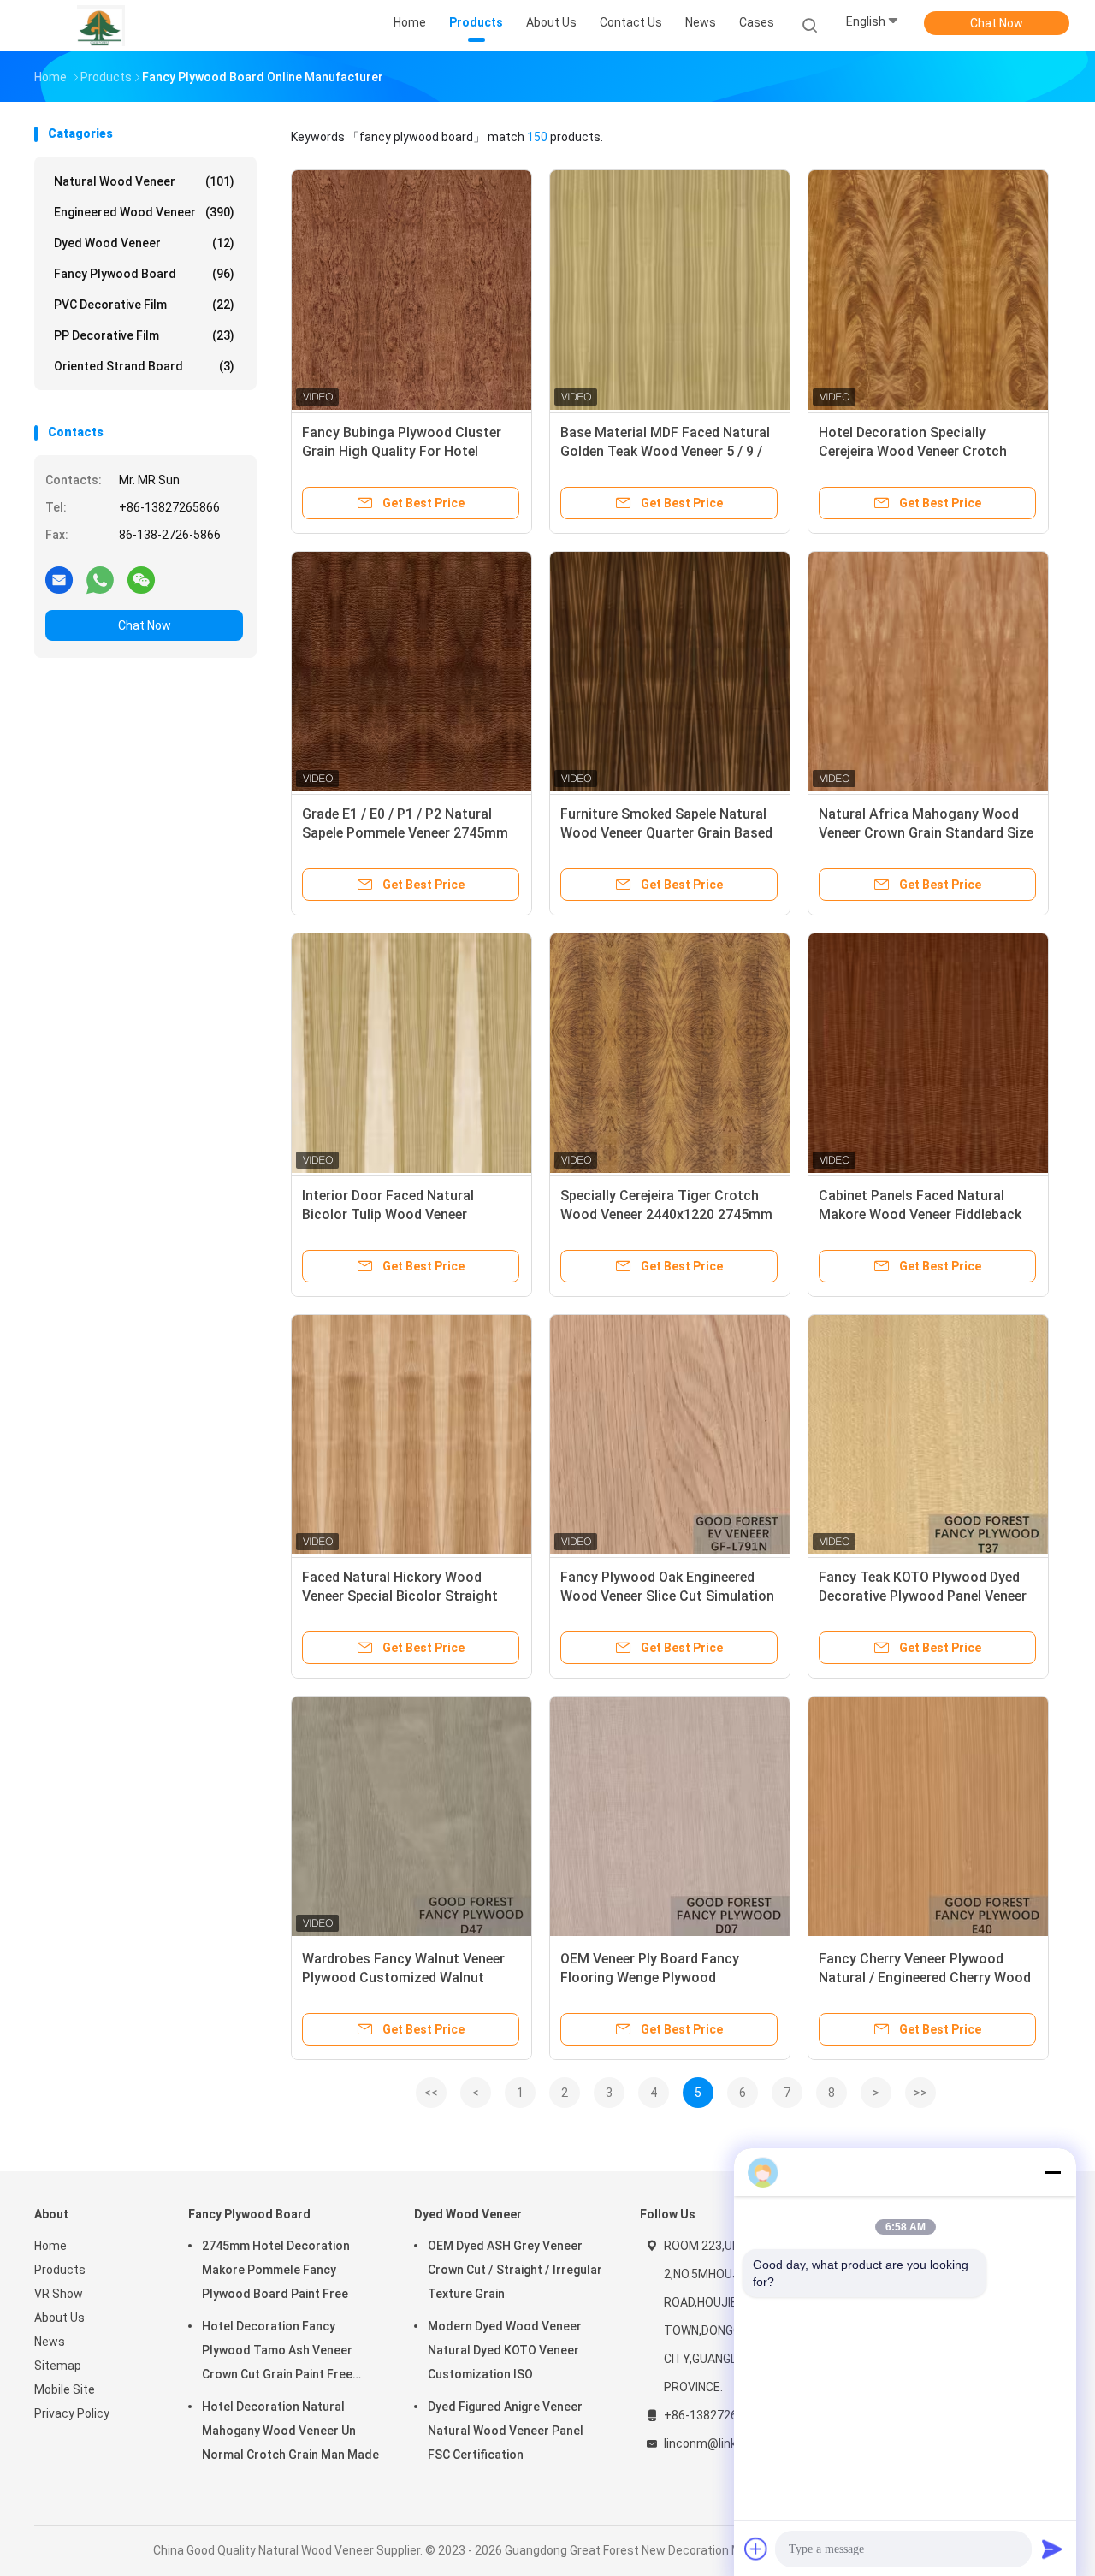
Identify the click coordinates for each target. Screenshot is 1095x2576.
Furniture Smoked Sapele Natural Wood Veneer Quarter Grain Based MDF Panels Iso (666, 833)
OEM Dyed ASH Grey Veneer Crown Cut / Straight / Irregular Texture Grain (515, 2270)
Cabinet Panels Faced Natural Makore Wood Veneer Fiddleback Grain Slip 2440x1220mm (920, 1214)
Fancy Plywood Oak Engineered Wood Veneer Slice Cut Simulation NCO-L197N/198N (667, 1596)
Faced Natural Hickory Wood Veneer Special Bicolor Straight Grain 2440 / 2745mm (400, 1596)
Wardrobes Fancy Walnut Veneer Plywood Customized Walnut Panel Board (403, 1978)
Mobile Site (65, 2389)
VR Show (59, 2294)
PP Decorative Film (144, 335)
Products (60, 2270)
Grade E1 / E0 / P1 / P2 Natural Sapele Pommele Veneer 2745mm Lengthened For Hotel (405, 833)
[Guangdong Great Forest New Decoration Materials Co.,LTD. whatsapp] (100, 579)
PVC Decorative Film (144, 305)
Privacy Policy (72, 2413)
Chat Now (997, 23)
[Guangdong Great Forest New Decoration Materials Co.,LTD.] (101, 26)
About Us (59, 2318)
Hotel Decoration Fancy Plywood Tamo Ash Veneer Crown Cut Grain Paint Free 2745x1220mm (277, 2353)
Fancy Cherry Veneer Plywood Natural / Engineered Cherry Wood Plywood (925, 1978)
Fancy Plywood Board (144, 274)
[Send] (1052, 2549)
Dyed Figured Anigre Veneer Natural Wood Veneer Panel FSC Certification (506, 2431)
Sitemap (58, 2366)
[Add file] (756, 2549)
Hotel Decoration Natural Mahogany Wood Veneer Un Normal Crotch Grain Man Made (290, 2431)
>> (920, 2093)
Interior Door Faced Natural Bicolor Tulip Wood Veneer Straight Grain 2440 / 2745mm (397, 1214)
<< (431, 2093)
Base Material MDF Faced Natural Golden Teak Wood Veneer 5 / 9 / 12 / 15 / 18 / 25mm (665, 451)
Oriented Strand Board (144, 366)
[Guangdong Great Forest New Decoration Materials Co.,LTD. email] (59, 579)
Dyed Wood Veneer (144, 243)
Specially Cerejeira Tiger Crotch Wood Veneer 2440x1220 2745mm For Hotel (666, 1214)
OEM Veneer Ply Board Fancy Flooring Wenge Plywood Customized (650, 1978)
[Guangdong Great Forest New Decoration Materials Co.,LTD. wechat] (141, 579)
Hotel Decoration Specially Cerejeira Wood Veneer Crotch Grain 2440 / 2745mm (913, 451)
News (50, 2342)
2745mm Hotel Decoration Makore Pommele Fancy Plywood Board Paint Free (276, 2270)
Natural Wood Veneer (144, 181)
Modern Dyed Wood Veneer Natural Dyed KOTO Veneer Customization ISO (505, 2350)
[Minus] (1052, 2172)
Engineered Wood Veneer (144, 212)
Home (50, 2246)
